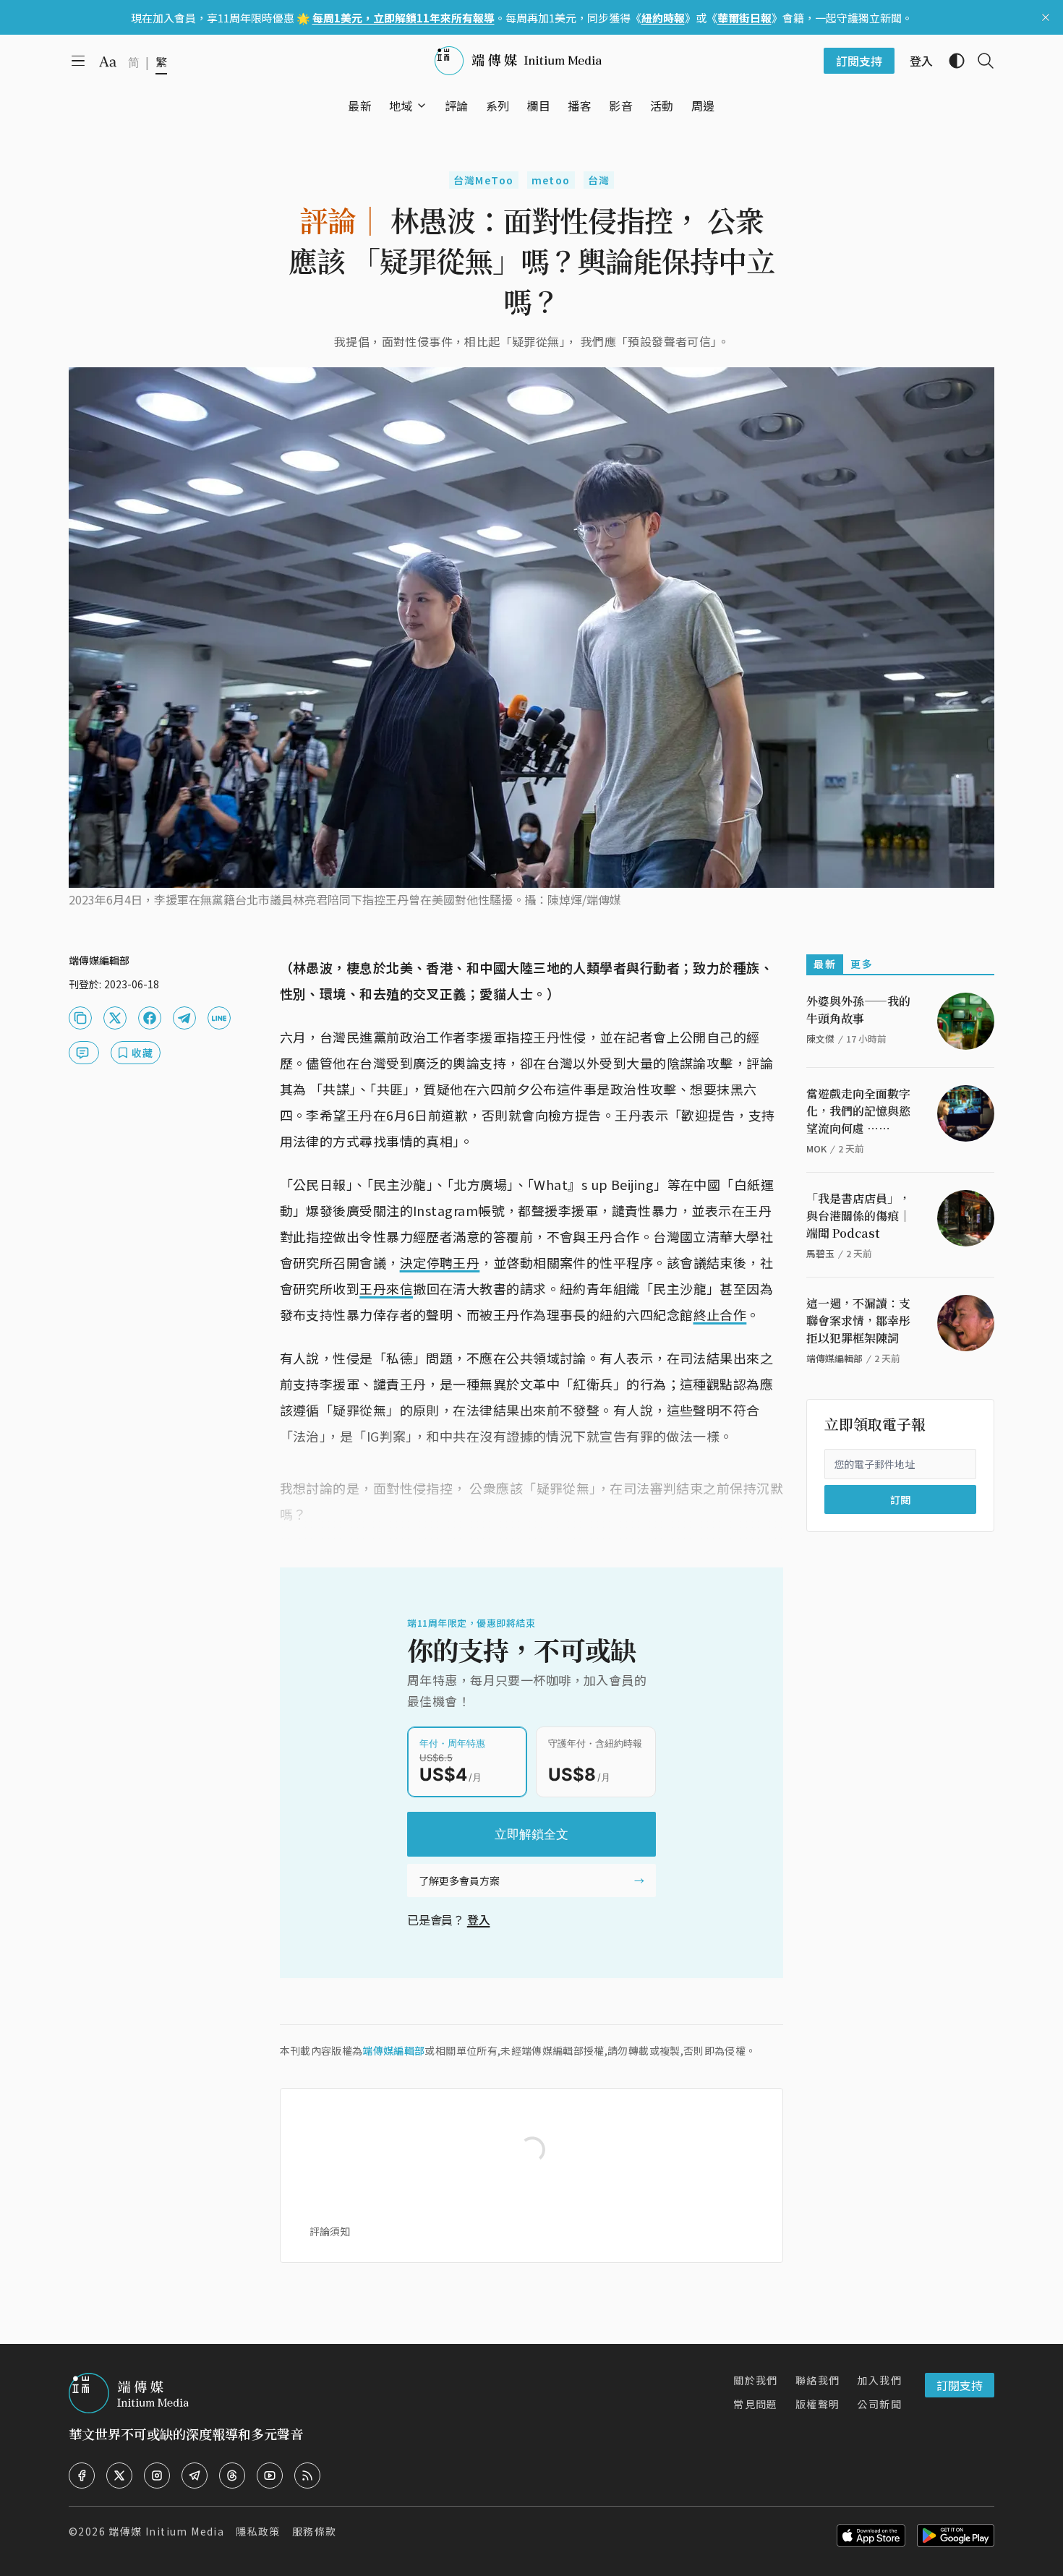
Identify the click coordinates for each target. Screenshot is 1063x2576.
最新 (825, 964)
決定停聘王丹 (440, 1262)
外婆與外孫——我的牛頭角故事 (858, 1010)
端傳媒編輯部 (393, 2050)
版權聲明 (818, 2404)
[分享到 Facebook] (150, 1018)
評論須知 (330, 2231)
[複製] (80, 1018)
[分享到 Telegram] (184, 1018)
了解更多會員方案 (459, 1880)
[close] (1046, 17)
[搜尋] (980, 61)
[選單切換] (422, 106)
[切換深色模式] (951, 61)
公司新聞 (879, 2404)
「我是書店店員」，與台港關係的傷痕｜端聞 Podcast (858, 1216)
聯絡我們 (818, 2380)
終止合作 (720, 1314)
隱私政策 (258, 2531)
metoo (551, 180)
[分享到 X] (115, 1018)
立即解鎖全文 (531, 1834)
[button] (401, 106)
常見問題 (756, 2404)
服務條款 (315, 2531)
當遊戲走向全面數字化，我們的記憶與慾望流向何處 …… (858, 1111)
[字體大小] (108, 61)
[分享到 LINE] (219, 1018)
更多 (862, 964)
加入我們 (879, 2380)
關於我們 (756, 2380)
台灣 (599, 180)
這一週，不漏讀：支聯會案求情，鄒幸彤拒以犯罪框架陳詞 (858, 1321)
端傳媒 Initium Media (166, 2531)
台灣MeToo (484, 180)
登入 (479, 1920)
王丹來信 (386, 1288)
